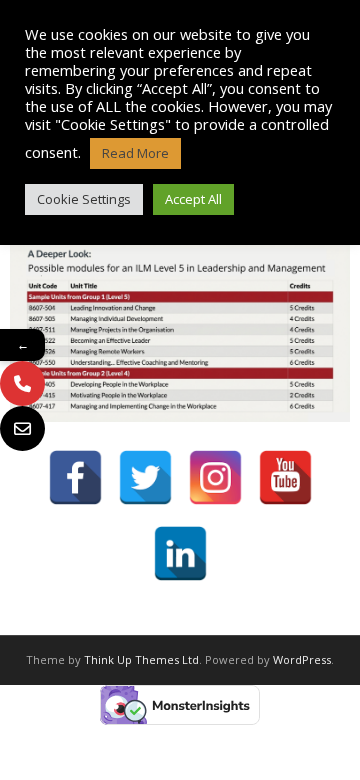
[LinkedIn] (180, 553)
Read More (135, 153)
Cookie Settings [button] (84, 199)
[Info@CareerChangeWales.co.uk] (22, 428)
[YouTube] (285, 477)
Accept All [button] (193, 199)
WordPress (302, 659)
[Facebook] (75, 477)
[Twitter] (145, 477)
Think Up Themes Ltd (141, 659)
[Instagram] (215, 477)
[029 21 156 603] (22, 383)
